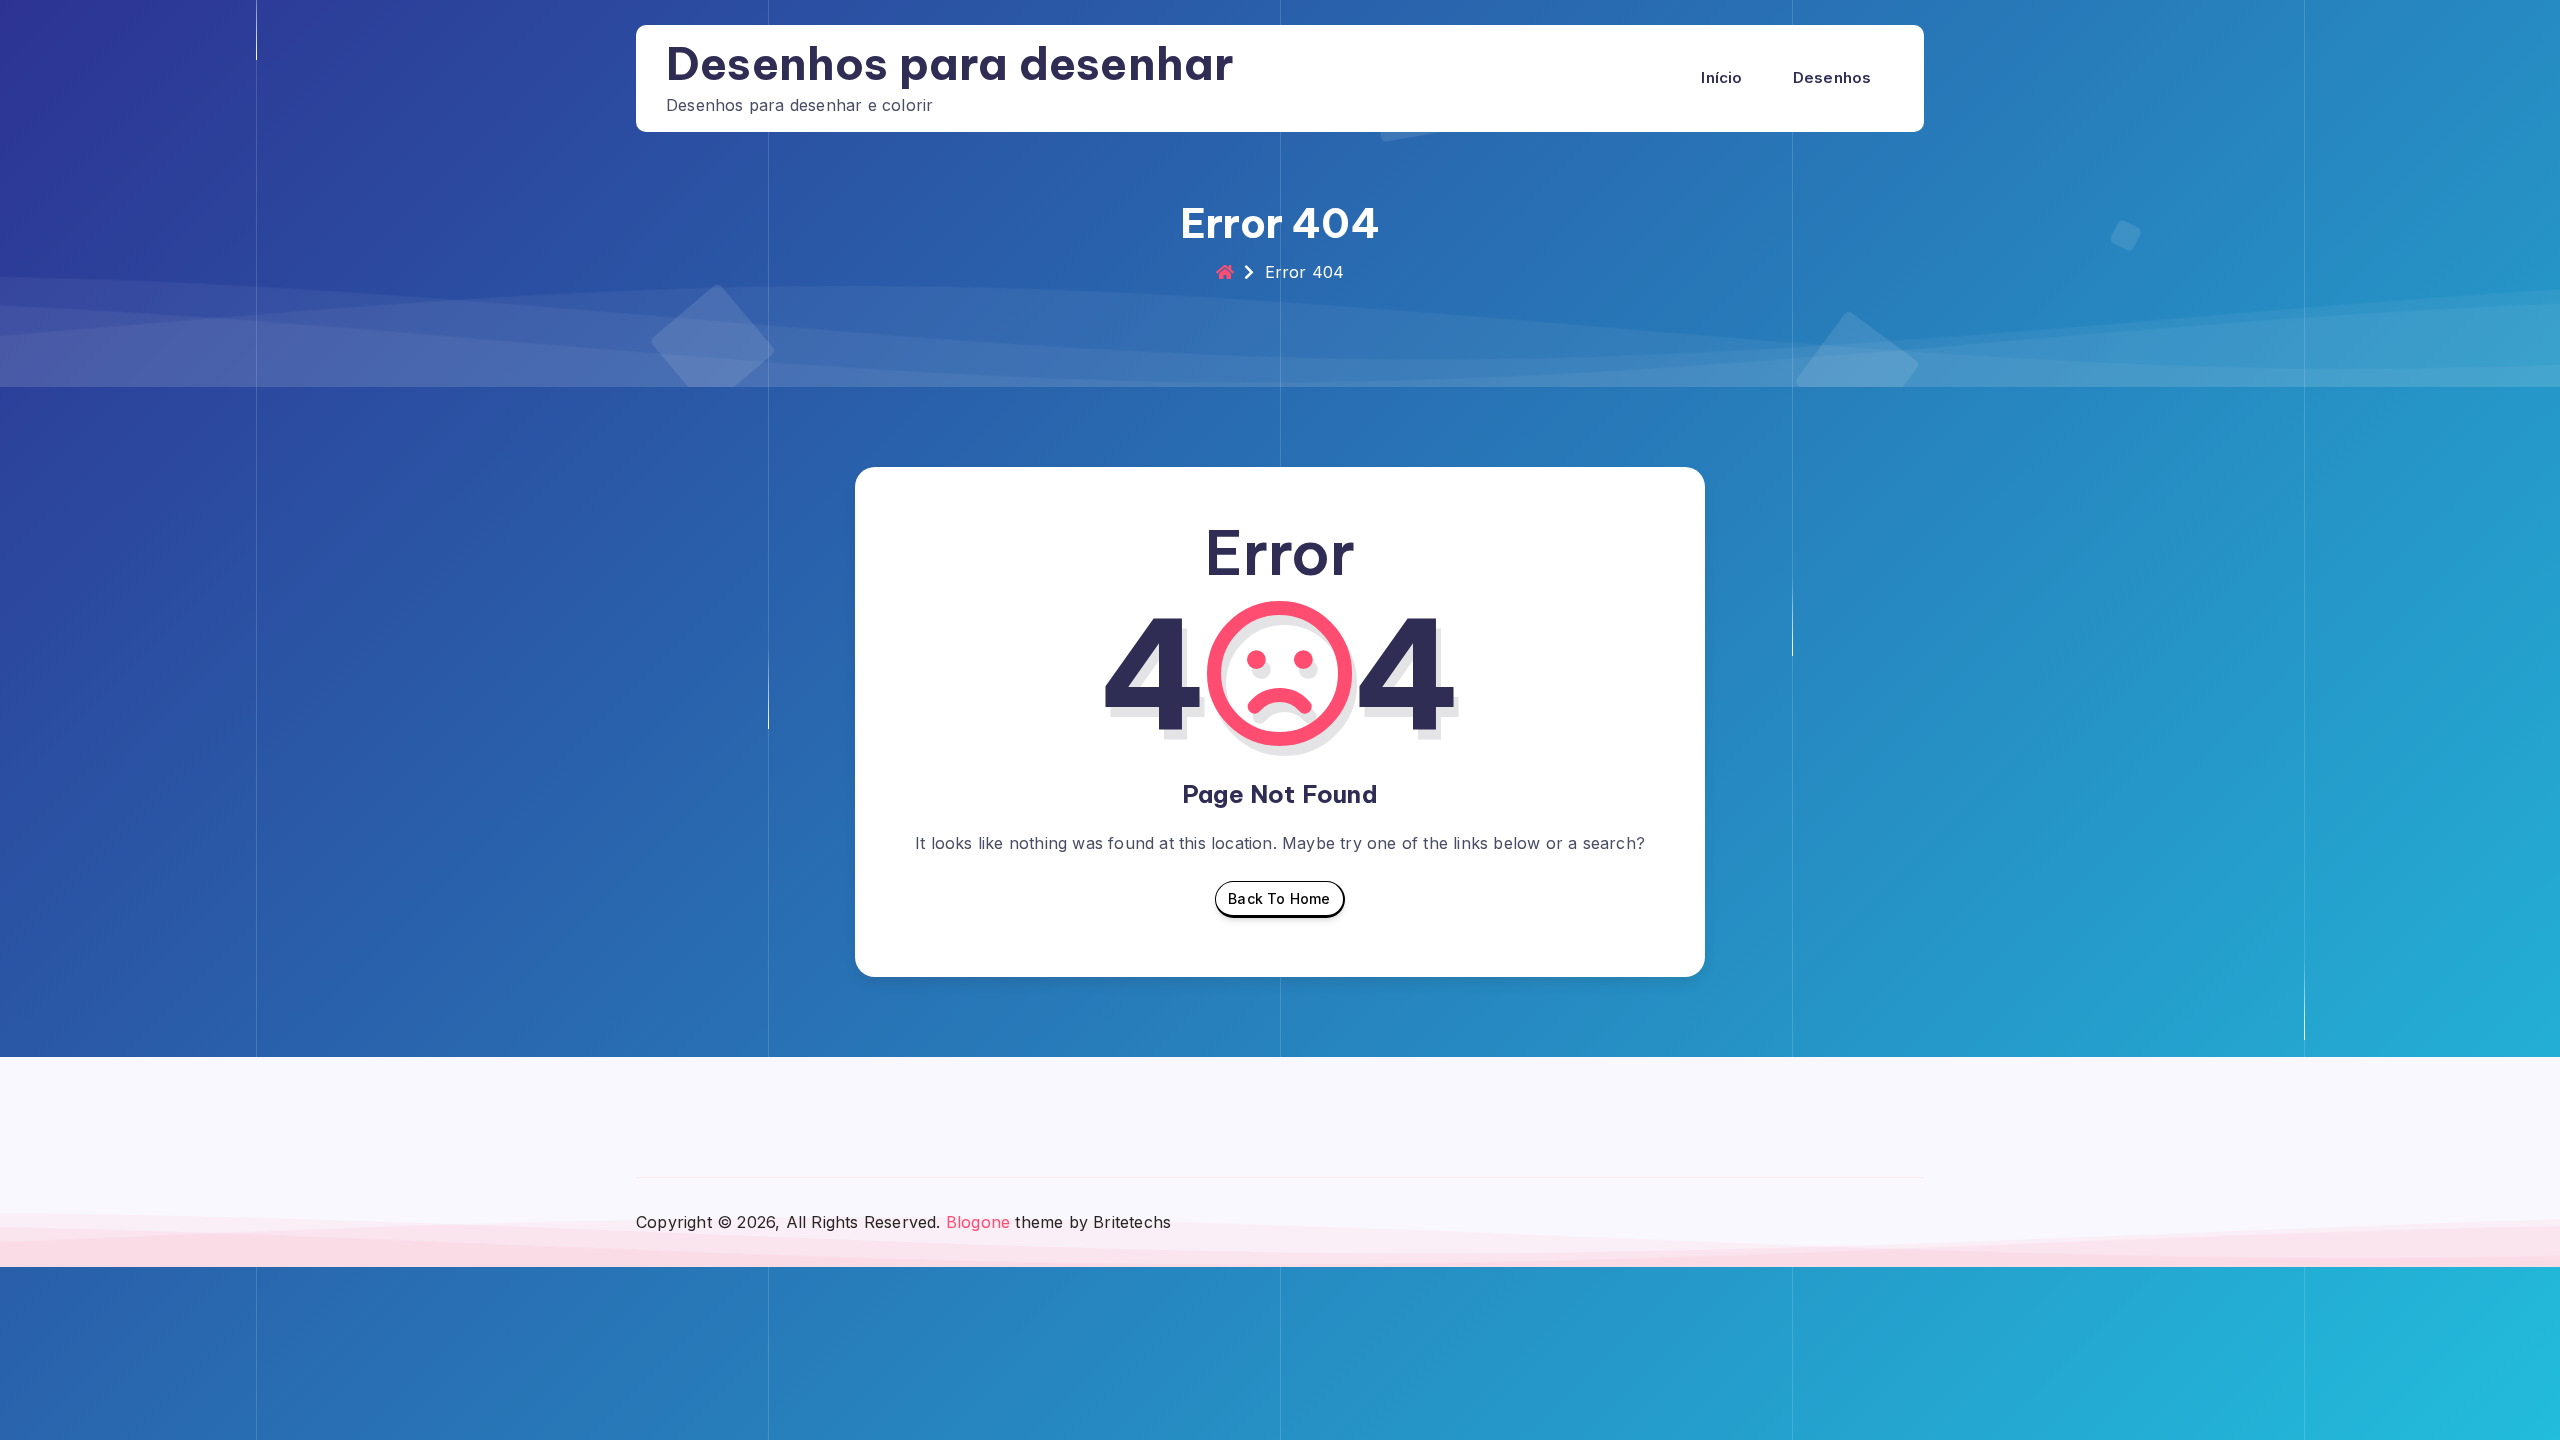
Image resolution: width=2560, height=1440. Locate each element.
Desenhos (1832, 77)
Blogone (978, 1222)
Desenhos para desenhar (950, 63)
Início (1721, 77)
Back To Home (1279, 898)
